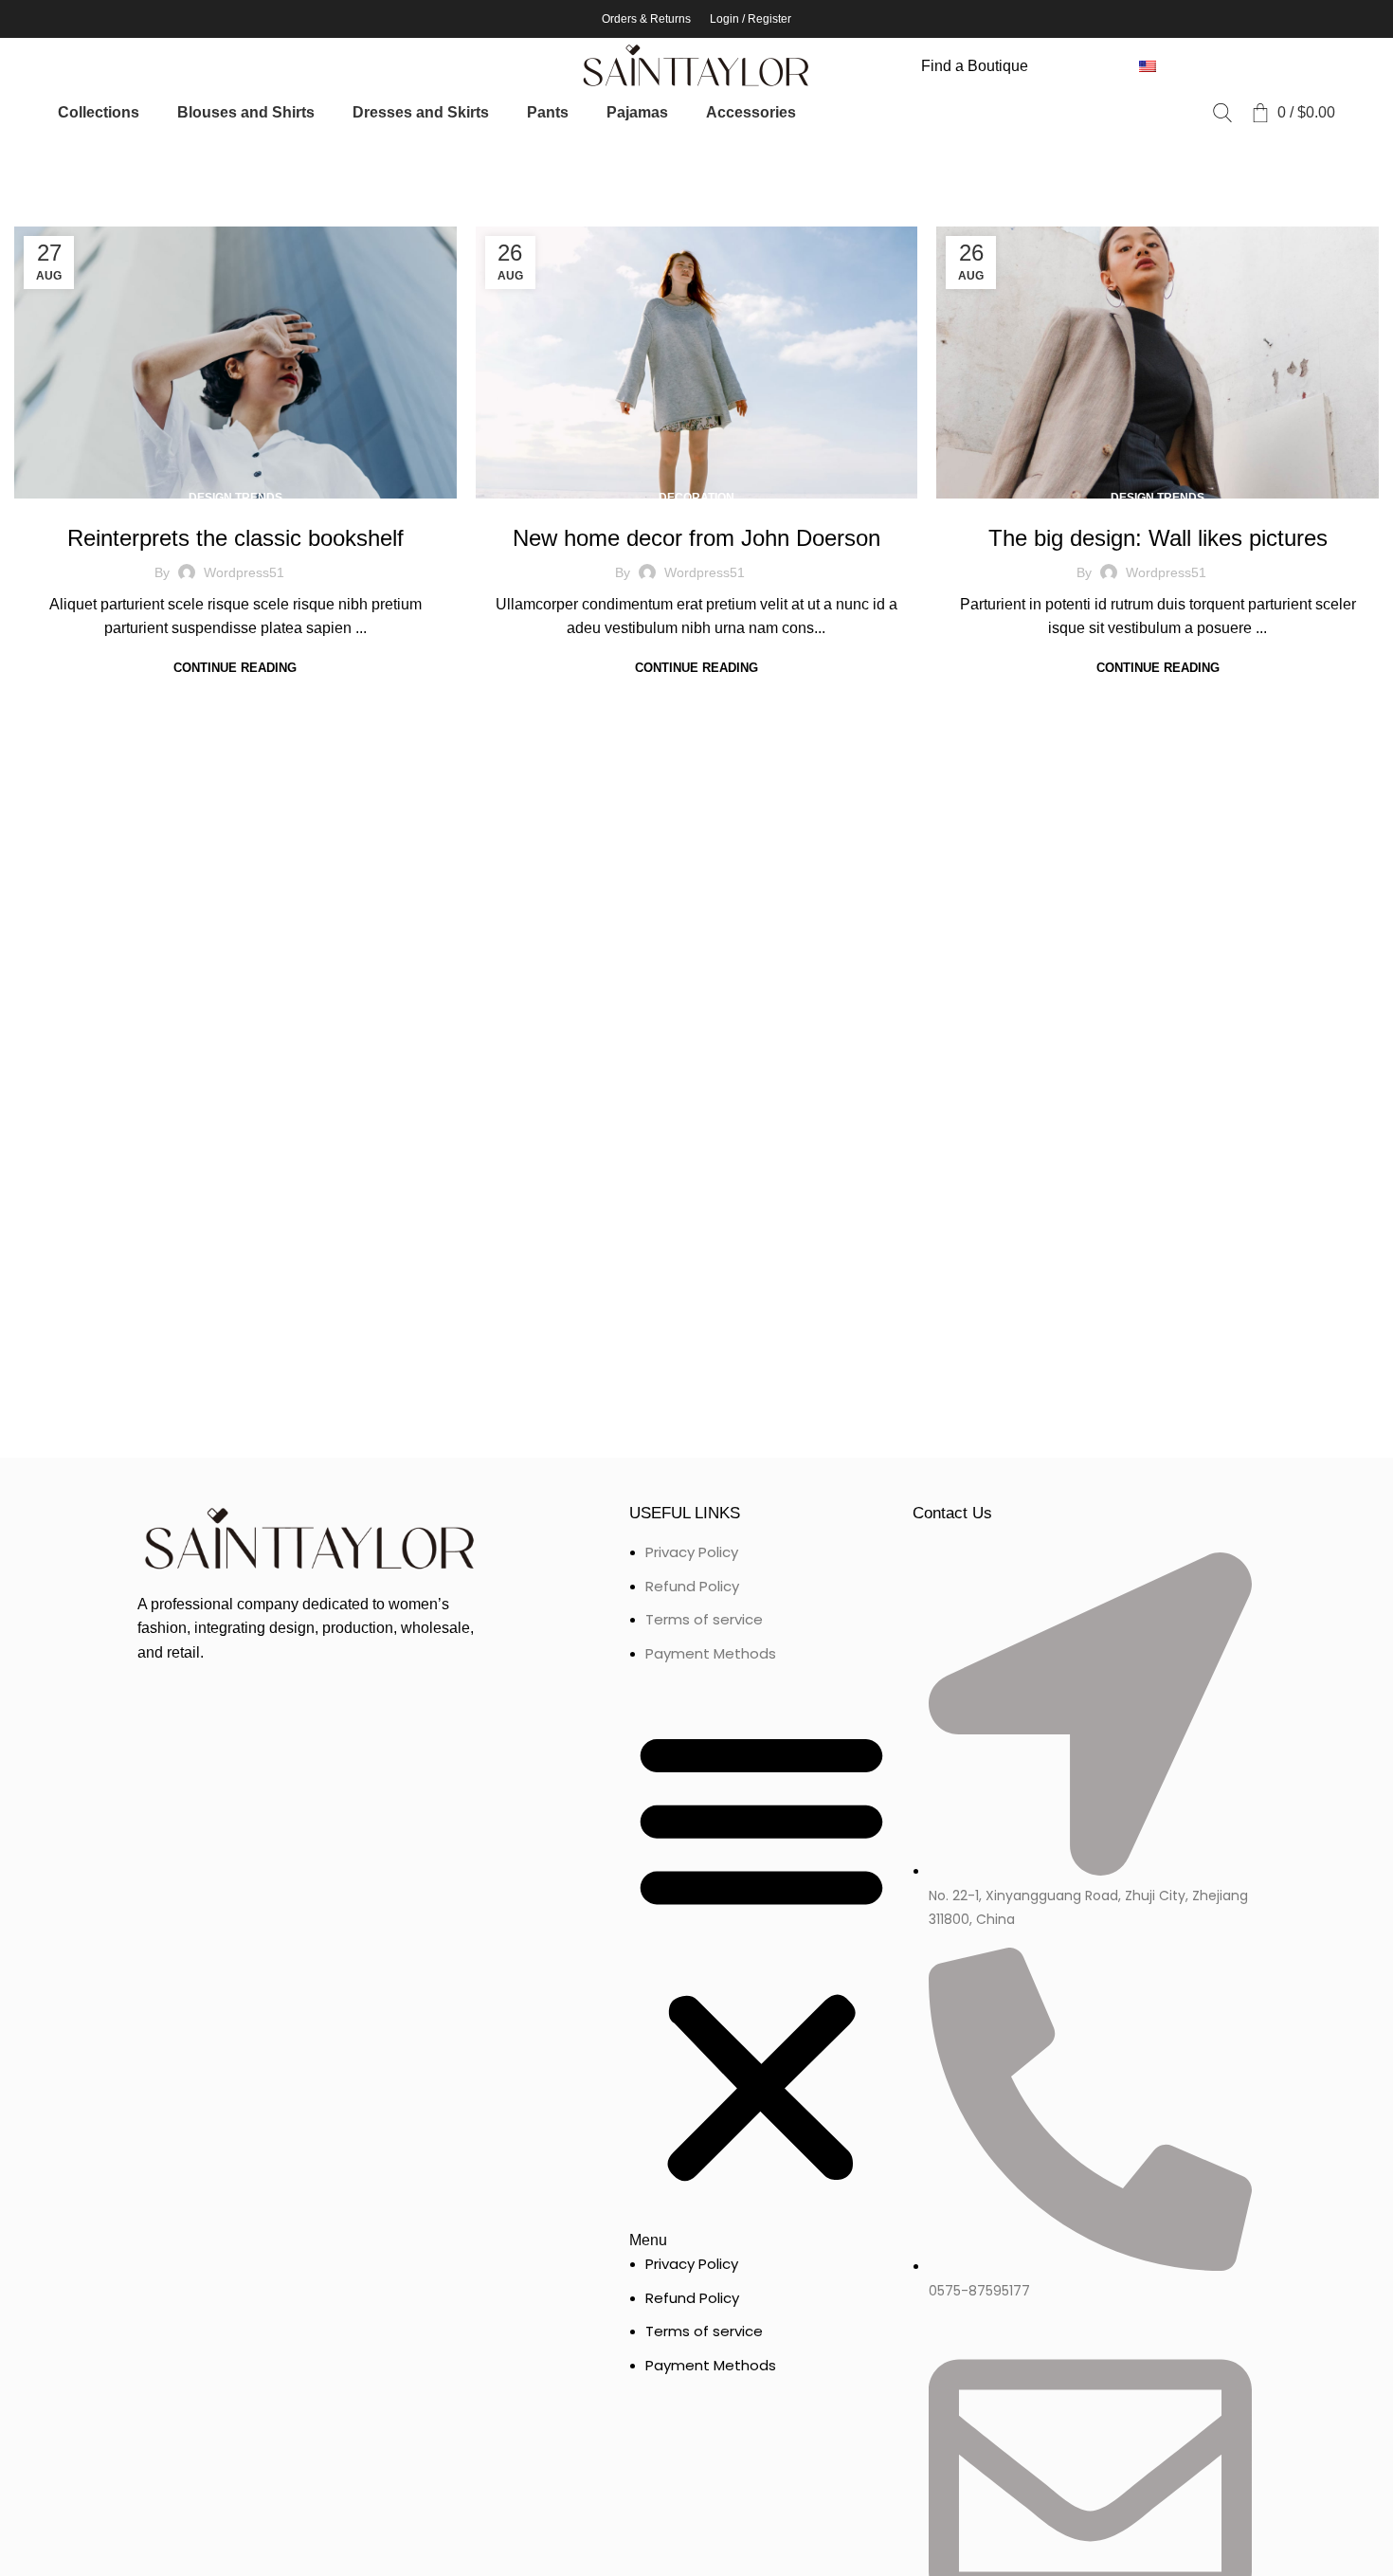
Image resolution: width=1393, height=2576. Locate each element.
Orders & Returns (646, 19)
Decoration (696, 498)
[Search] (1222, 113)
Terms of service (704, 1619)
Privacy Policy (692, 1552)
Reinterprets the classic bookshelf (235, 538)
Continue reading (235, 668)
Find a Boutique (975, 66)
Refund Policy (692, 1586)
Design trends (235, 498)
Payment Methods (711, 1653)
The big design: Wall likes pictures (1158, 538)
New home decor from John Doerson (696, 538)
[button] (761, 1968)
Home (30, 158)
